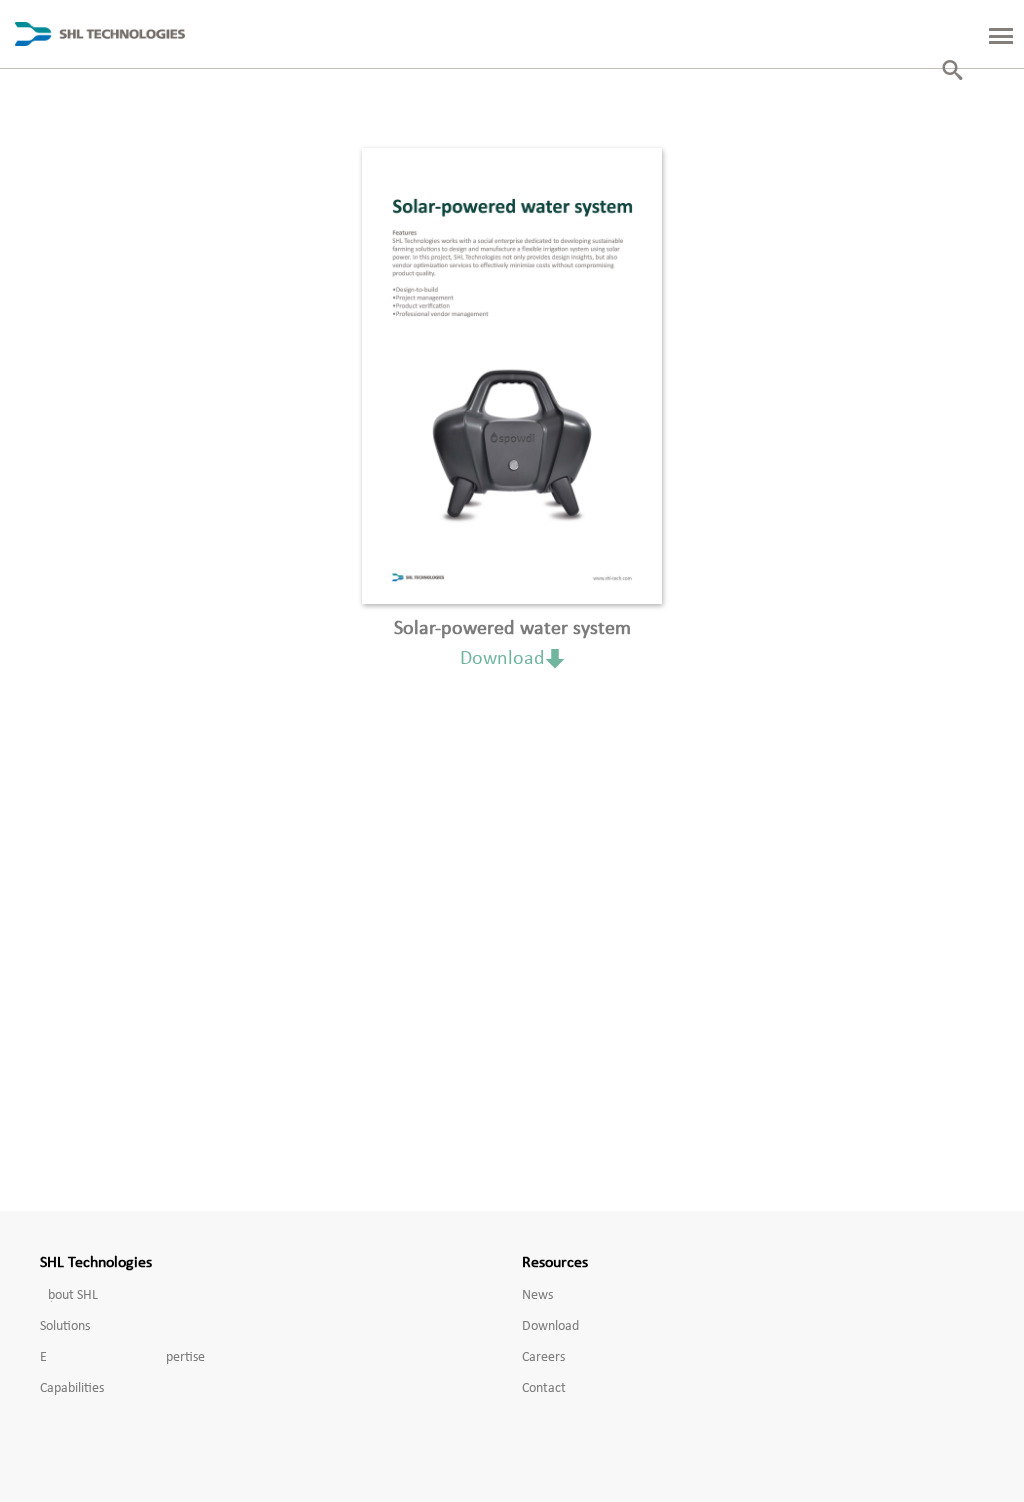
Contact (544, 1388)
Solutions (65, 1326)
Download (502, 659)
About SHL (69, 1295)
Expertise (122, 1357)
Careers (543, 1357)
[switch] (989, 34)
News (537, 1295)
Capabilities (72, 1388)
